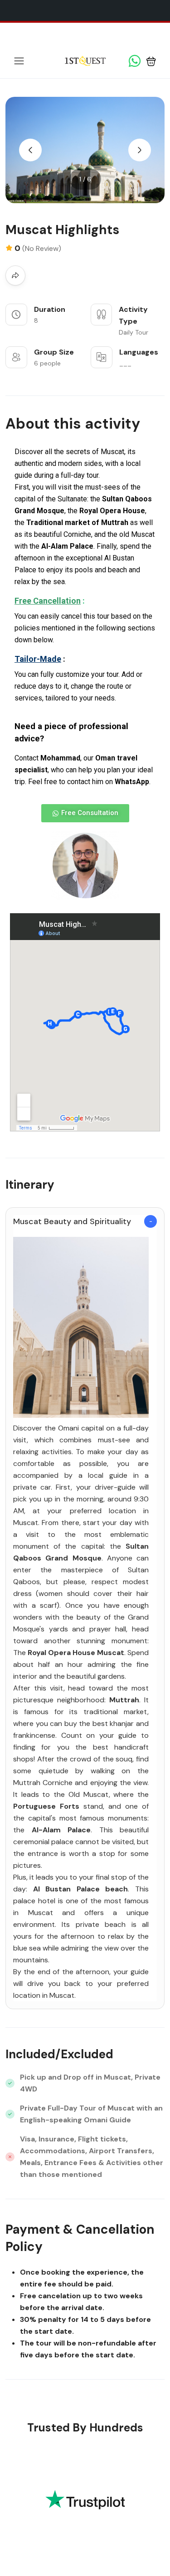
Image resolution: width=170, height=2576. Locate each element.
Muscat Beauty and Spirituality (72, 1221)
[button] (151, 61)
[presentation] (30, 150)
